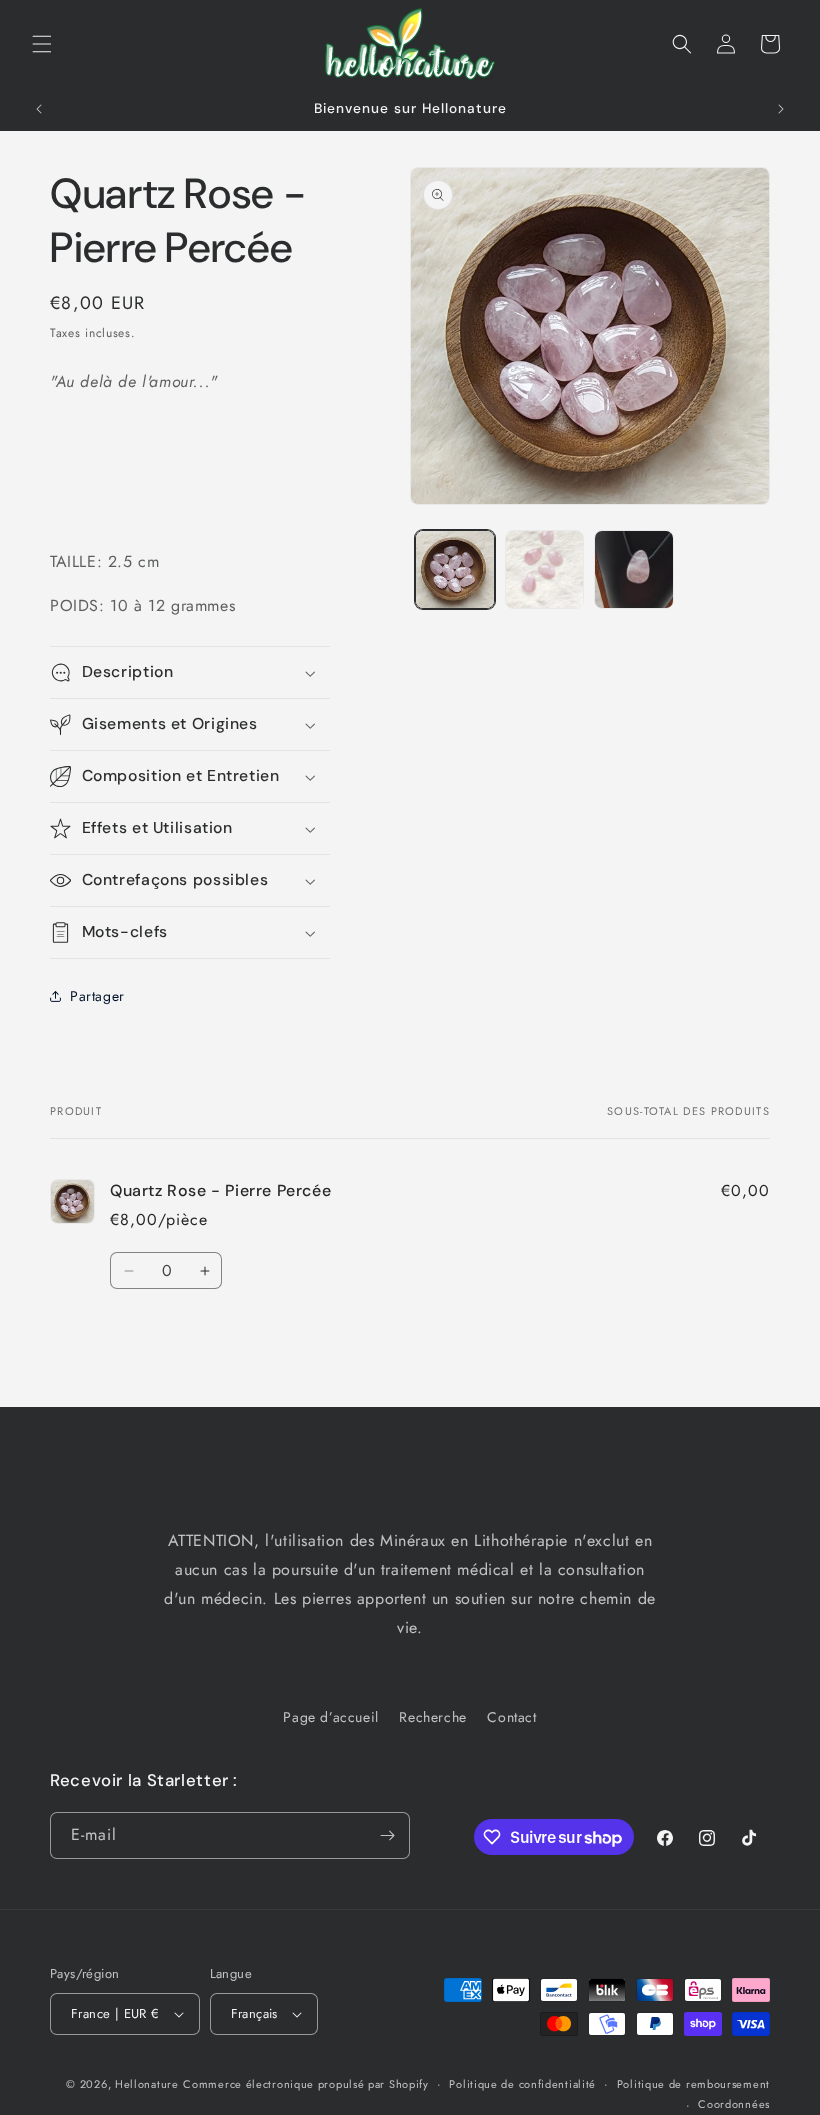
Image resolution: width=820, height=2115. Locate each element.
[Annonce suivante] (781, 109)
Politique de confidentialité (522, 2084)
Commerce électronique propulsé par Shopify (305, 2084)
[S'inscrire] (387, 1835)
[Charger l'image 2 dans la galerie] (545, 570)
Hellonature (147, 2084)
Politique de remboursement (693, 2084)
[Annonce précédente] (39, 109)
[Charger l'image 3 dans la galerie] (634, 570)
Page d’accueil (330, 1717)
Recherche (432, 1717)
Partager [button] (97, 996)
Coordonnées (734, 2104)
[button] (42, 44)
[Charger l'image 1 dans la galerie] (455, 570)
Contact (511, 1717)
